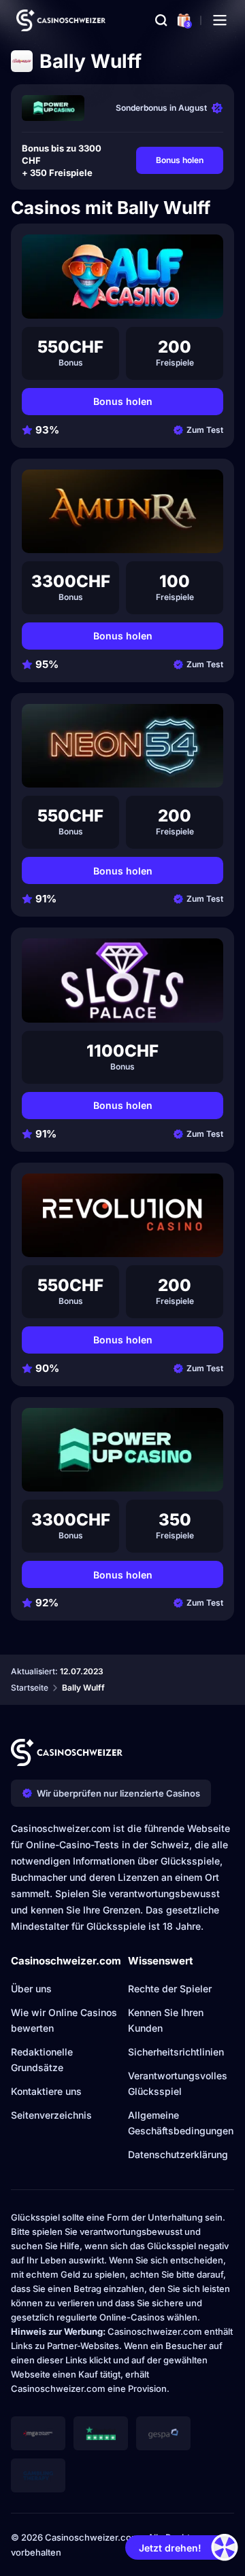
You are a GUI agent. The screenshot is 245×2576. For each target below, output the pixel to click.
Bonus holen (180, 160)
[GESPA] (163, 2433)
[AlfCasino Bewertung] (122, 276)
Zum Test (205, 430)
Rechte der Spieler (170, 1989)
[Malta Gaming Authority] (38, 2433)
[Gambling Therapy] (38, 2475)
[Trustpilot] (101, 2433)
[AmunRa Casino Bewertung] (122, 511)
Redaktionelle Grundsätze (42, 2060)
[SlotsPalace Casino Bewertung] (122, 980)
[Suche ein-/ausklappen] (161, 20)
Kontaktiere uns (46, 2091)
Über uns (31, 1989)
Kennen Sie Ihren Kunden (166, 2020)
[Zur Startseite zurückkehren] (61, 20)
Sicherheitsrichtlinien (176, 2052)
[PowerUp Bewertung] (53, 108)
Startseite (30, 1688)
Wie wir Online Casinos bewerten (64, 2020)
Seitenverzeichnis (51, 2115)
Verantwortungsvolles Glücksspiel (178, 2083)
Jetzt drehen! (170, 2548)
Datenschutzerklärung (178, 2154)
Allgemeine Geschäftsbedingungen (181, 2123)
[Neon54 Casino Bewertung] (122, 746)
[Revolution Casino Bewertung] (122, 1215)
